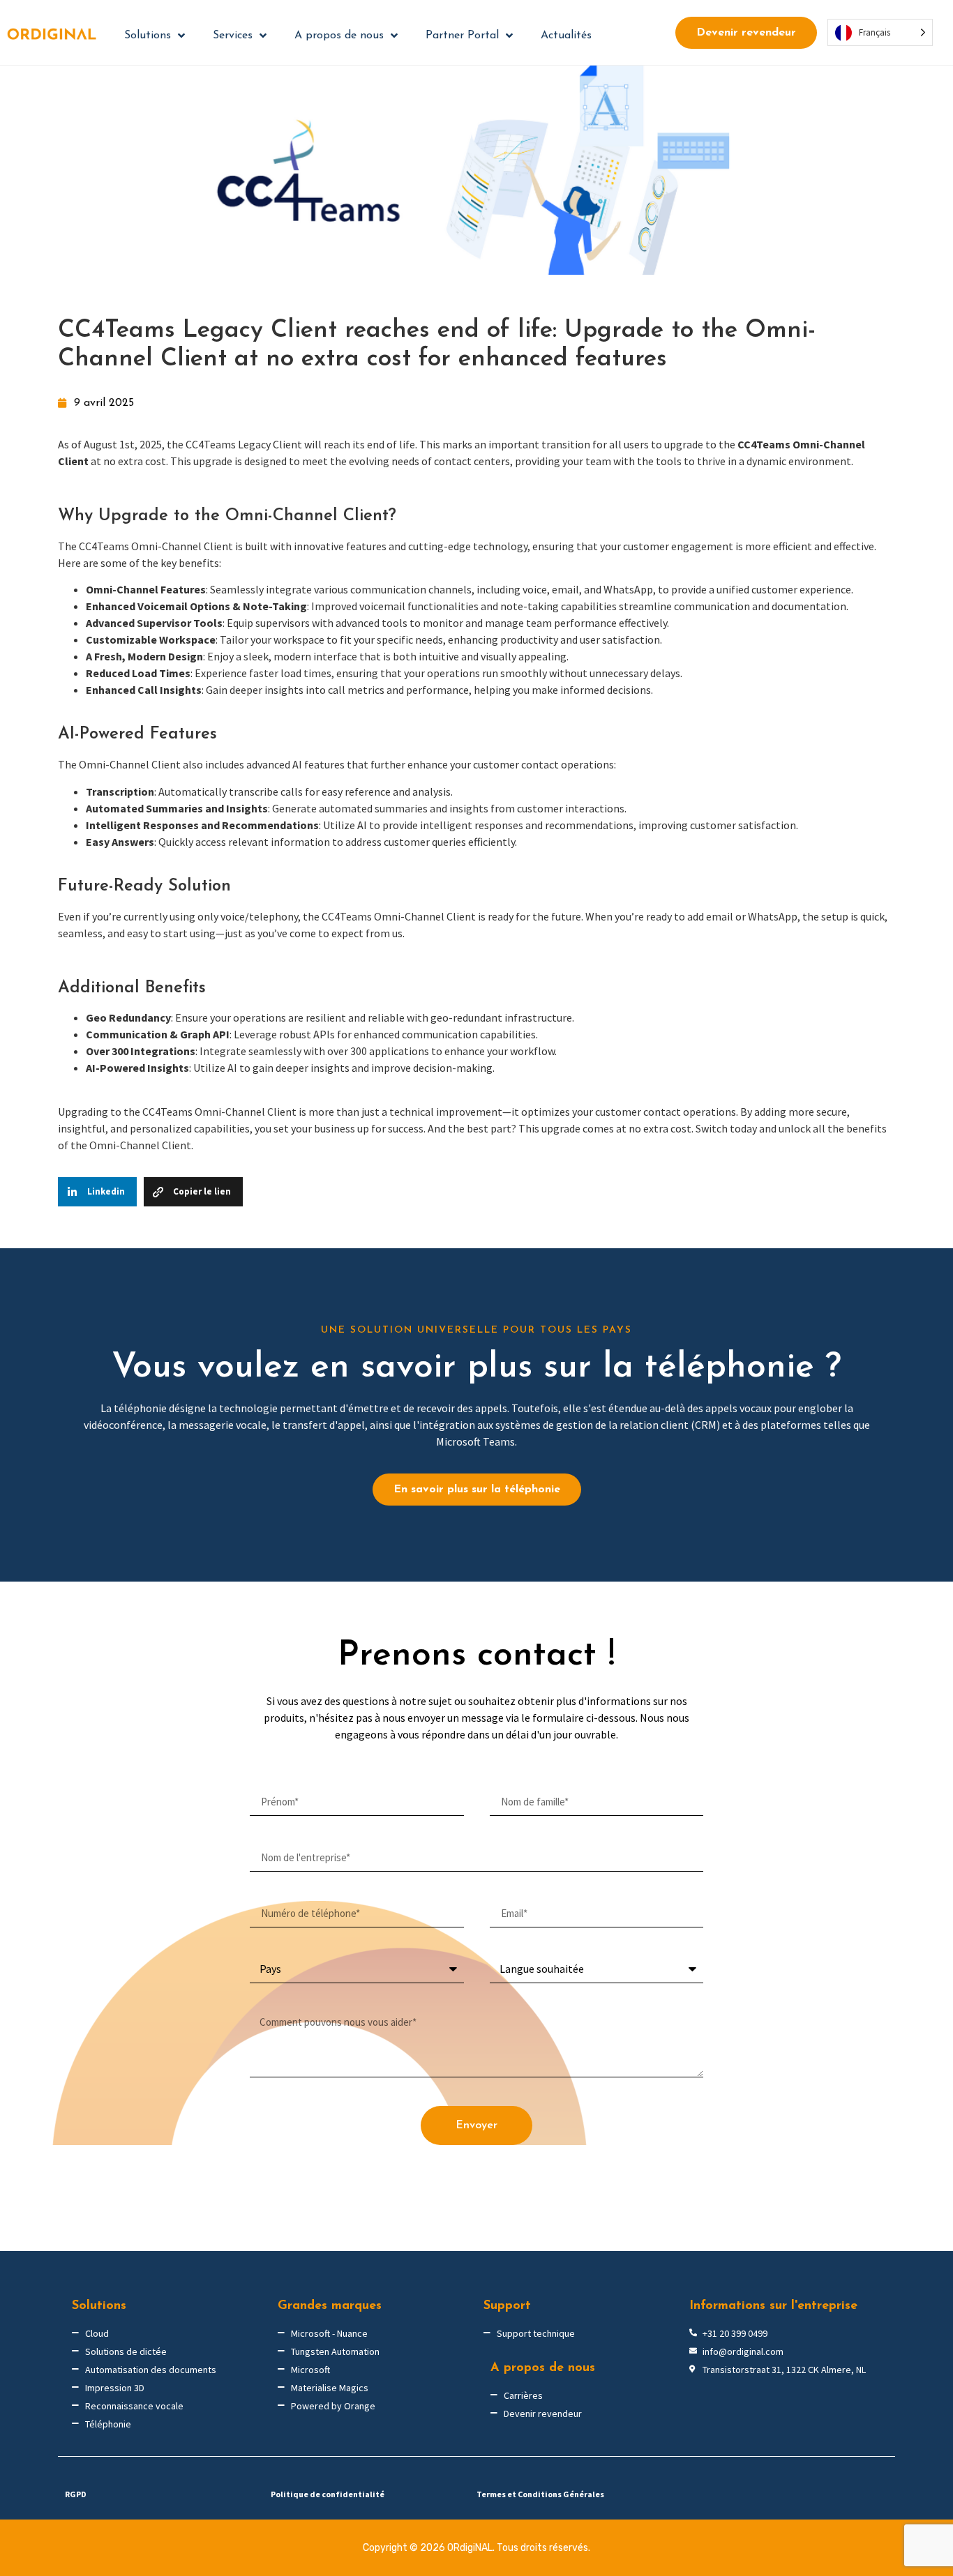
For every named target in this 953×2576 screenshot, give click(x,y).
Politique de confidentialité (328, 2494)
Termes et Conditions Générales (541, 2494)
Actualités (566, 36)
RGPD (76, 2494)
